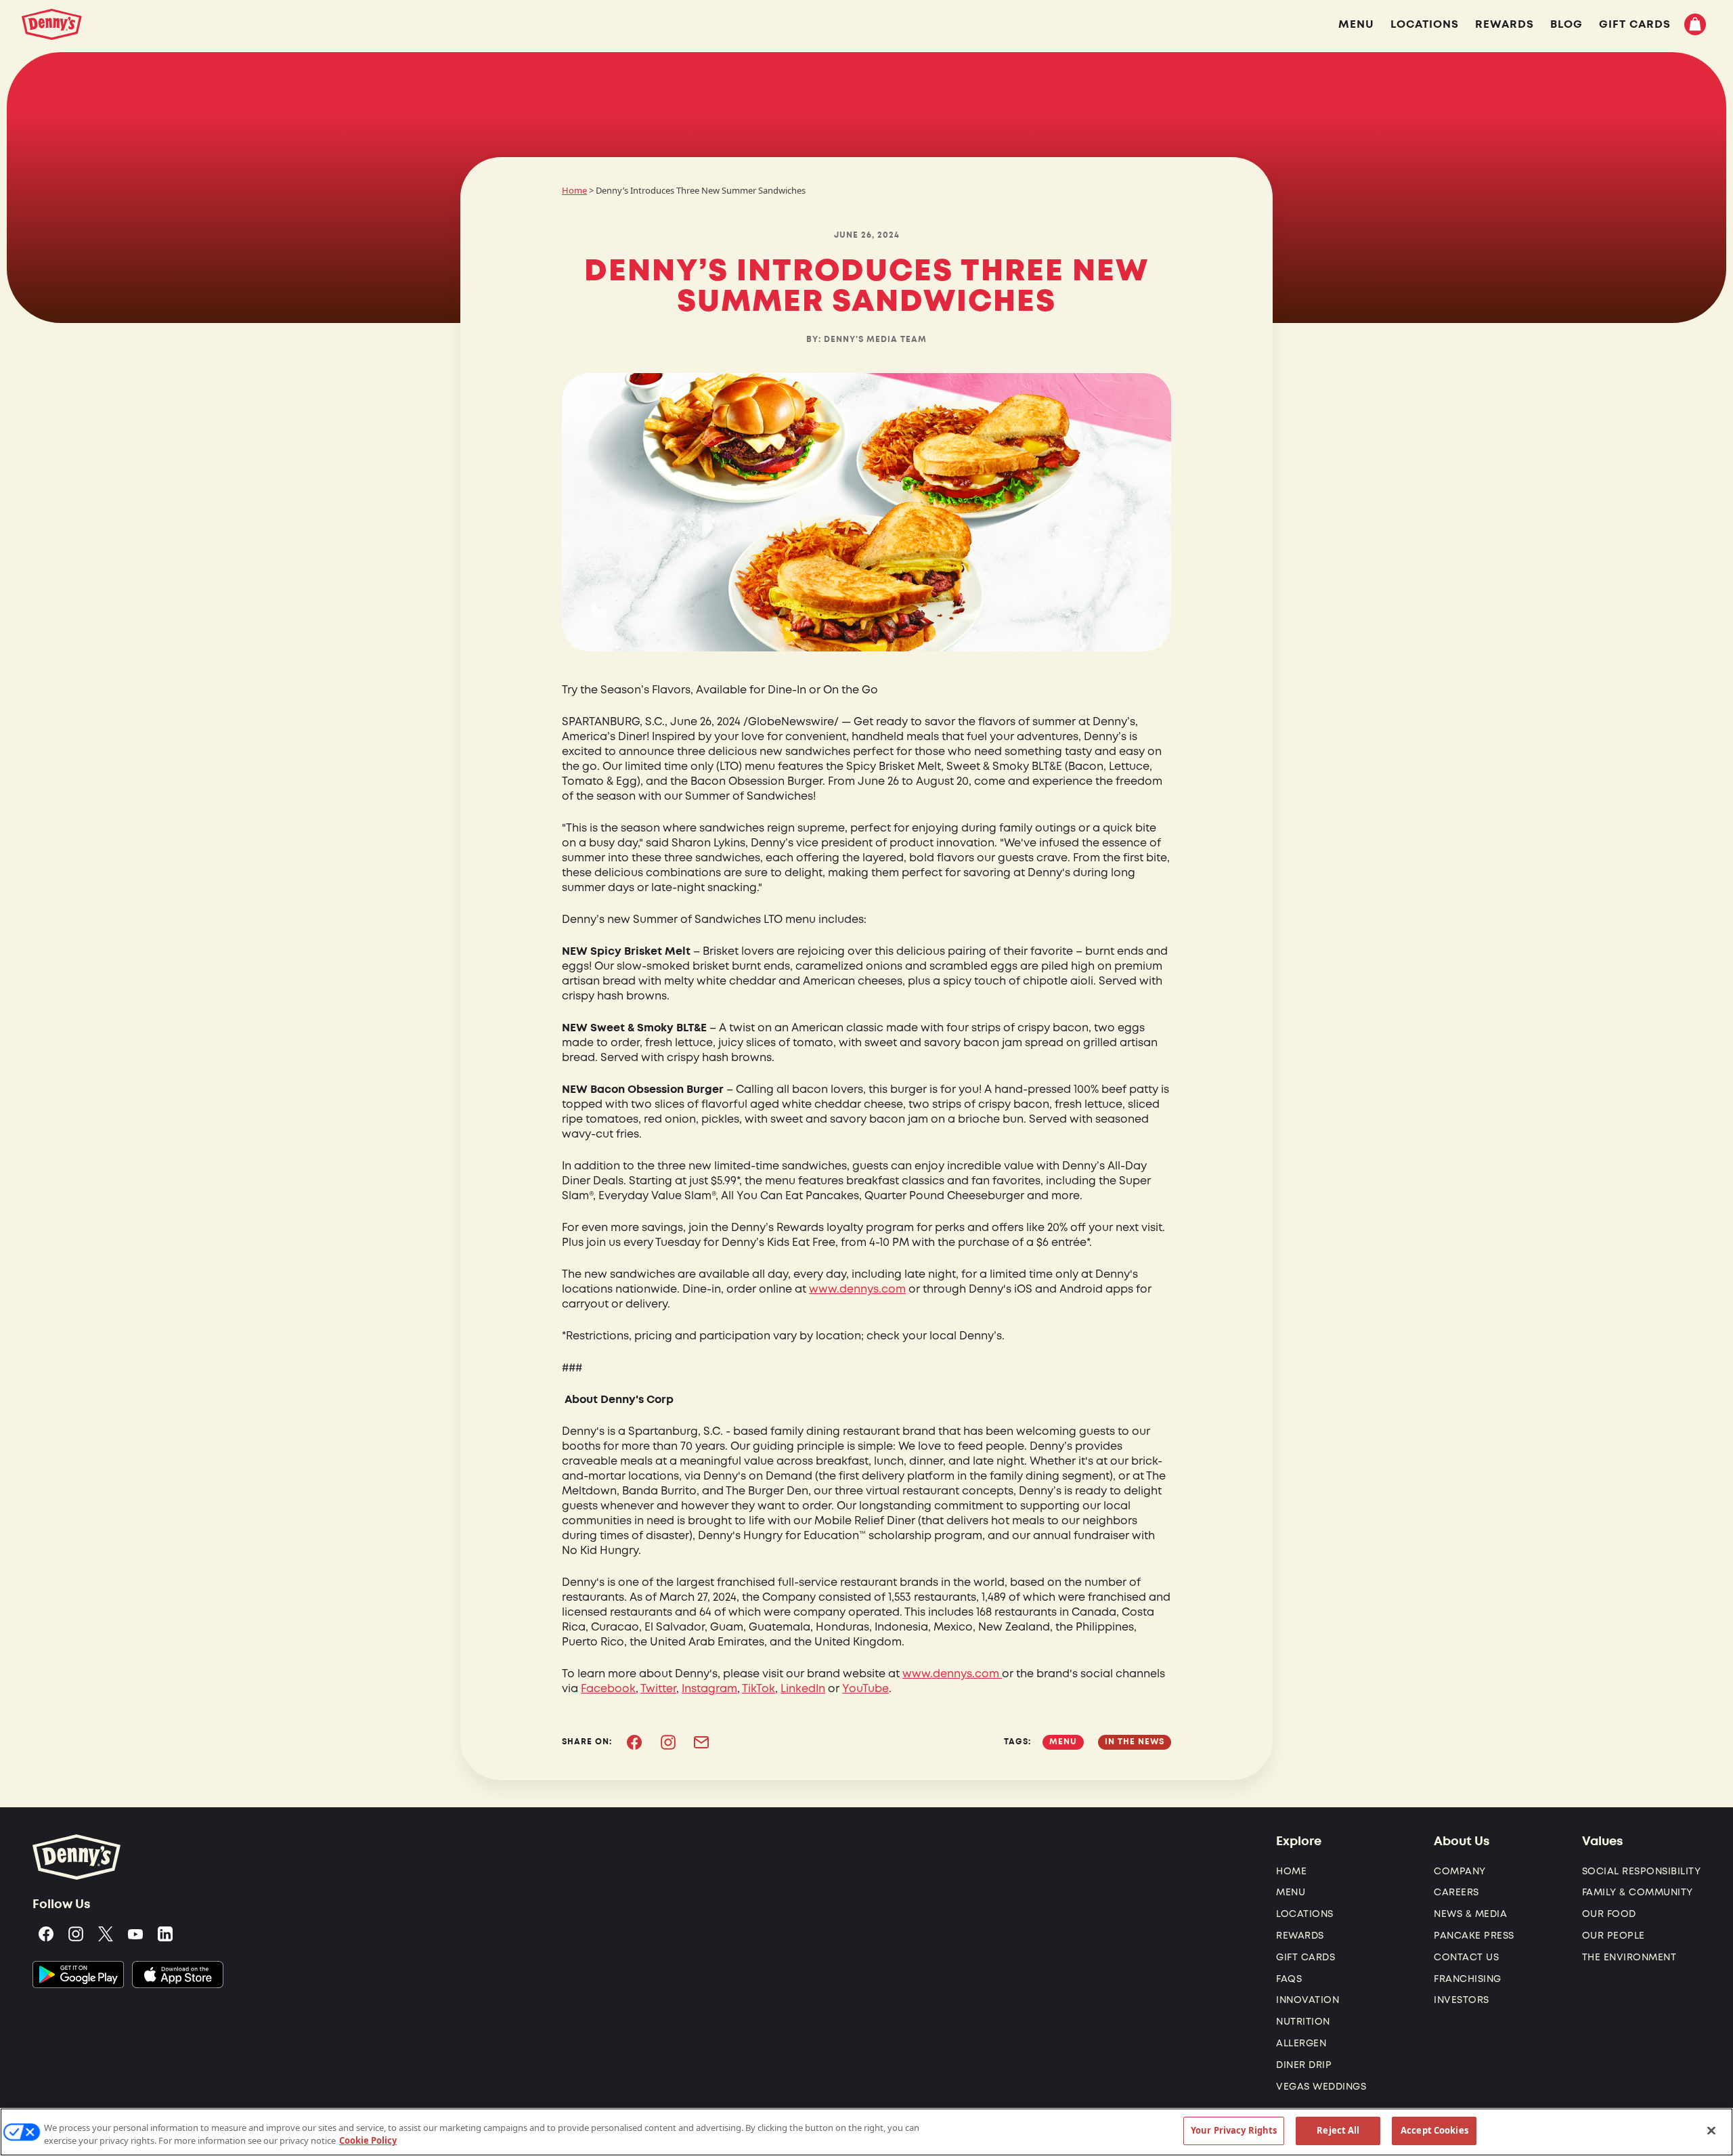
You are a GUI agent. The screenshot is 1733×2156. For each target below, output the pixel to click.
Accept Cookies (1434, 2130)
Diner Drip (1304, 2065)
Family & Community (1638, 1892)
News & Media (1470, 1914)
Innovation (1308, 2000)
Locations (1305, 1914)
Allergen (1301, 2043)
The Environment (1629, 1957)
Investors (1462, 2000)
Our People (1614, 1936)
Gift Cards (1306, 1957)
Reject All (1338, 2130)
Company (1460, 1871)
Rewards (1300, 1936)
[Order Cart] (1695, 24)
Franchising (1468, 1979)
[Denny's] (52, 24)
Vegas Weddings (1321, 2087)
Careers (1456, 1892)
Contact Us (1466, 1957)
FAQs (1289, 1979)
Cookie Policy (368, 2141)
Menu (1291, 1892)
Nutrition (1303, 2022)
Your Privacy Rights (1234, 2130)
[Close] (1711, 2130)
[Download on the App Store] (178, 1975)
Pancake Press (1474, 1936)
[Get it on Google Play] (78, 1975)
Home (574, 190)
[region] (866, 2132)
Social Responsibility (1642, 1871)
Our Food (1609, 1914)
